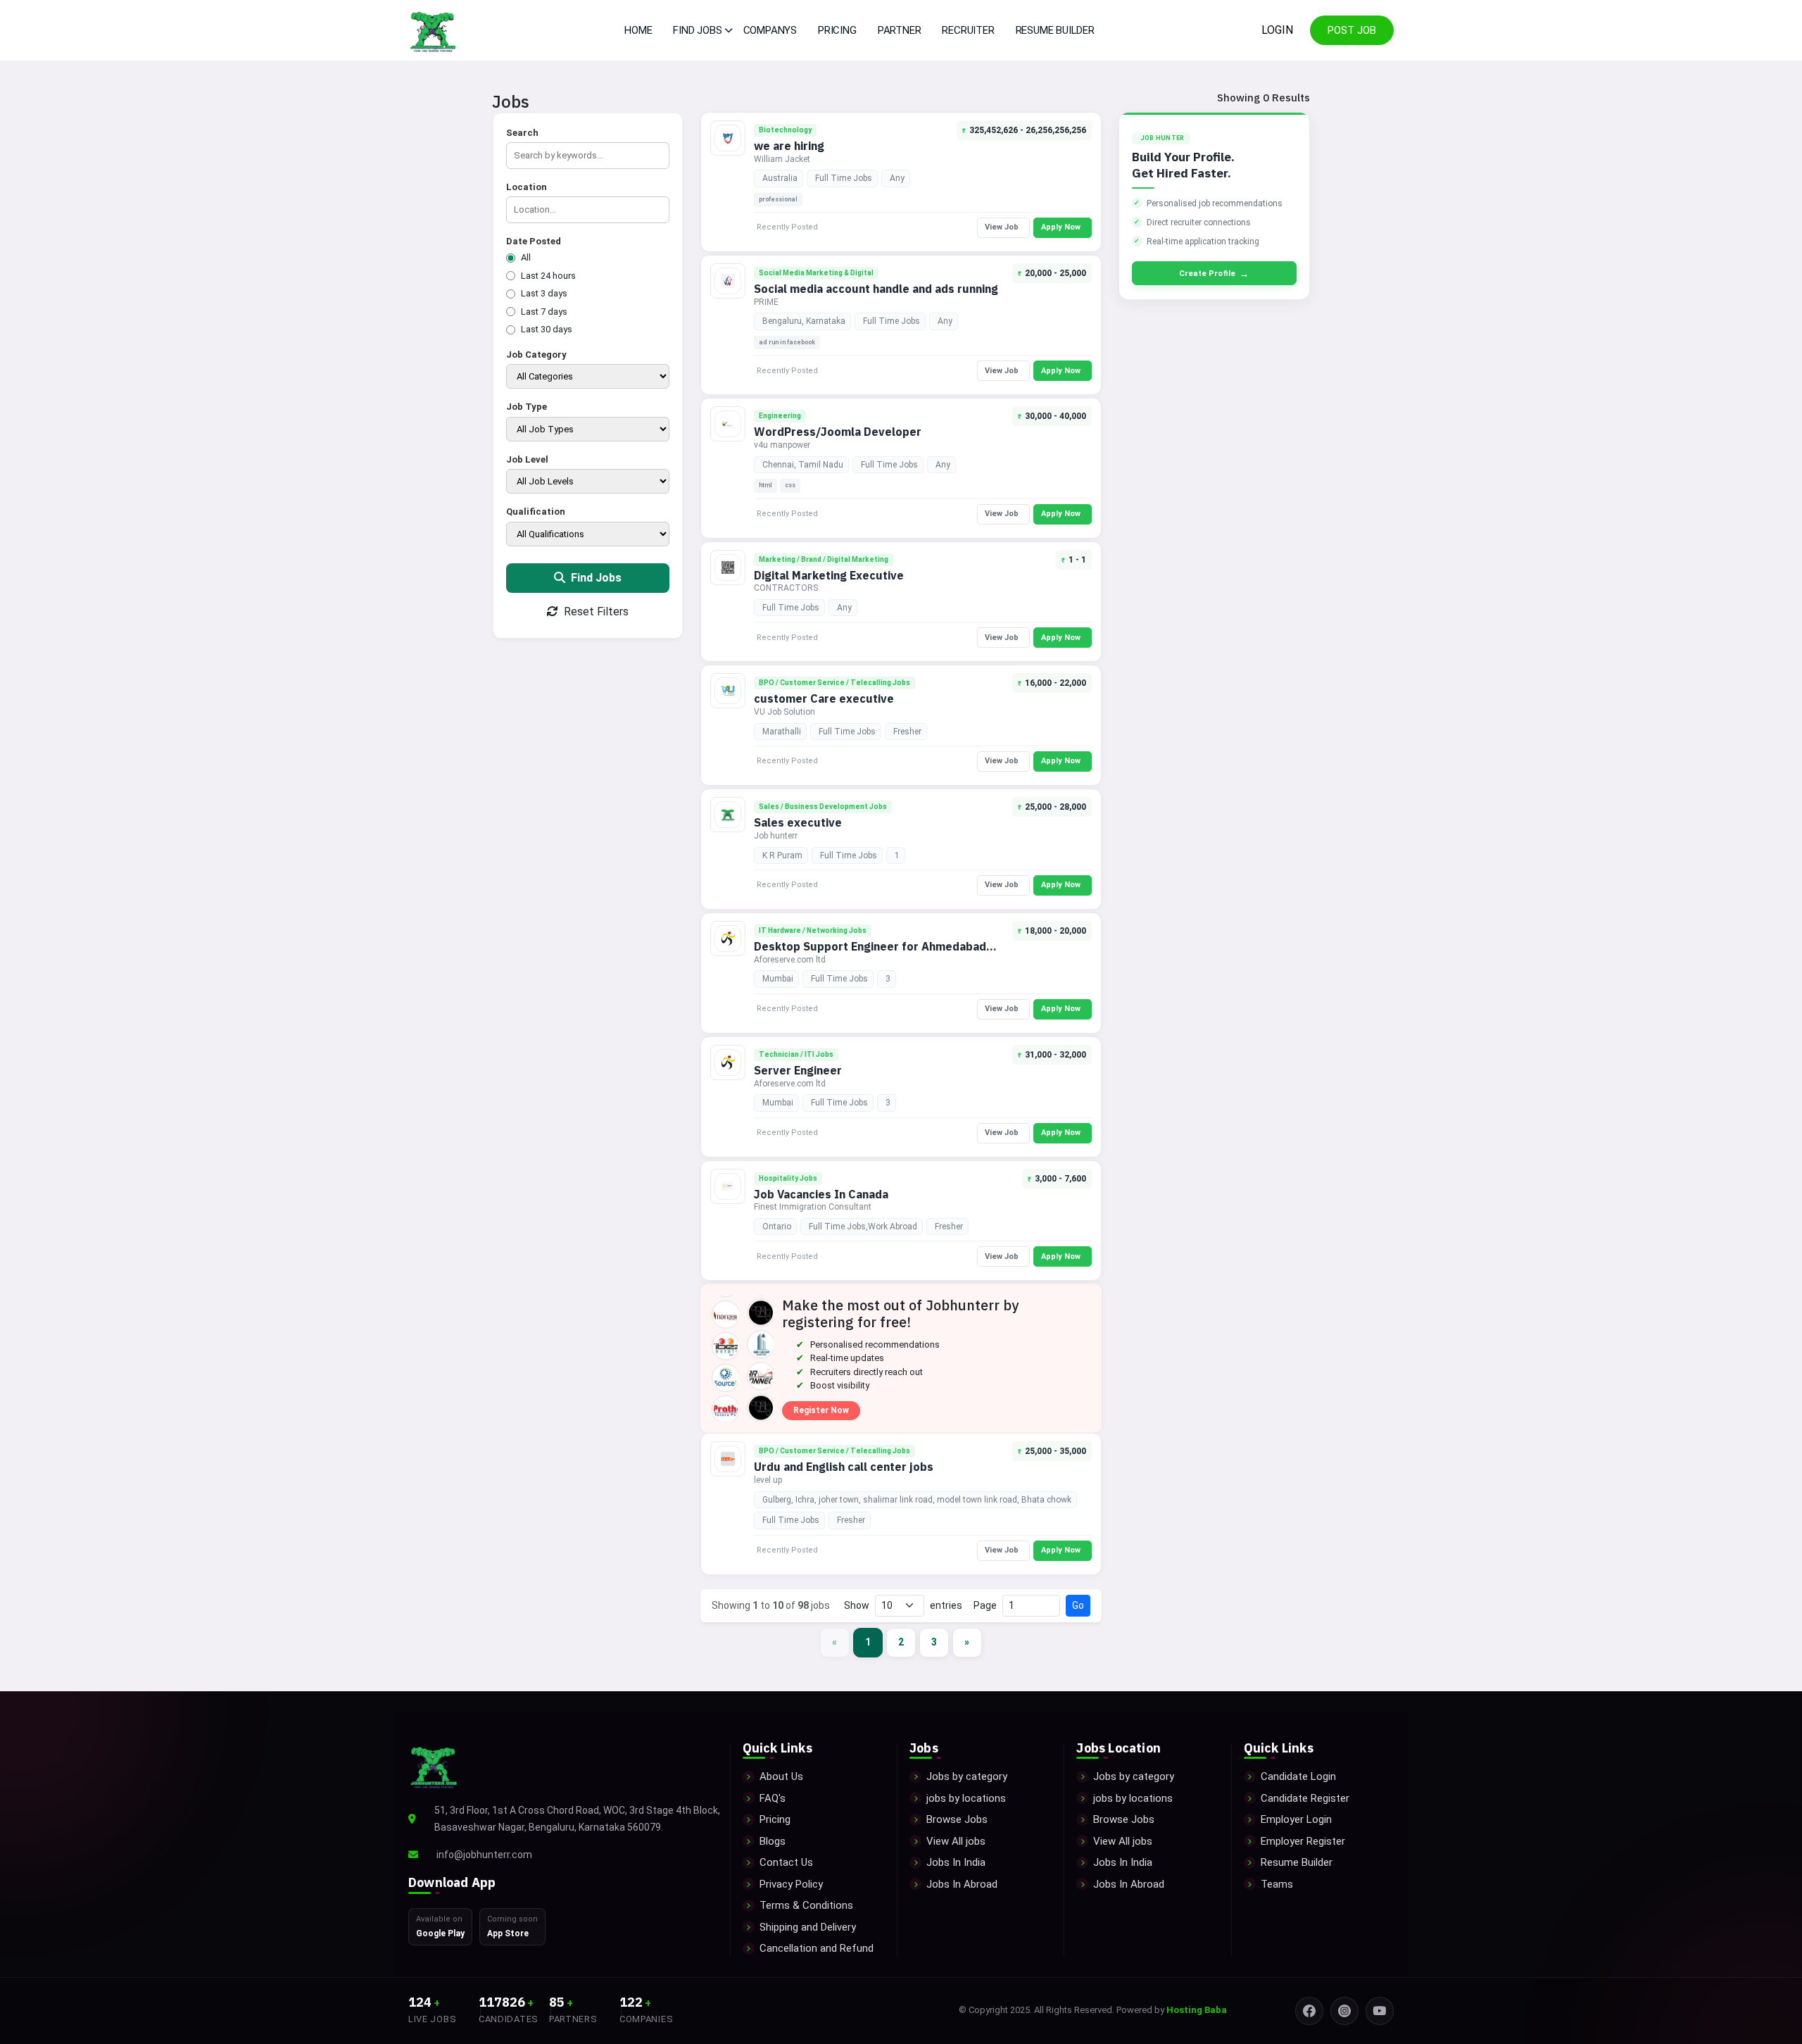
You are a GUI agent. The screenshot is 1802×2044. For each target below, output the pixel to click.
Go (1078, 1605)
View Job (1002, 227)
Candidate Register (1305, 1798)
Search (522, 133)
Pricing (837, 30)
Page (985, 1605)
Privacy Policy (791, 1884)
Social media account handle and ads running (876, 289)
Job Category (536, 355)
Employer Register (1303, 1841)
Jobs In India (956, 1862)
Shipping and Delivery (808, 1927)
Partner (900, 30)
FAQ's (773, 1798)
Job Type (527, 407)
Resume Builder (1055, 30)
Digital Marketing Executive (829, 575)
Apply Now (1061, 227)
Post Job (1352, 30)
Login (1277, 30)
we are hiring (789, 146)
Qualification (536, 512)
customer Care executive (824, 698)
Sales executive (798, 822)
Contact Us (786, 1862)
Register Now (821, 1410)
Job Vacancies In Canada (821, 1194)
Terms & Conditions (806, 1905)
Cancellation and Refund (817, 1948)
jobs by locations (966, 1798)
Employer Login (1296, 1819)
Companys (770, 30)
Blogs (773, 1841)
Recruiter (968, 30)
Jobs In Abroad (962, 1884)
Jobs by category (967, 1776)
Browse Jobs (957, 1819)
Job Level (527, 459)
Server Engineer (798, 1070)
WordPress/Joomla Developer (838, 432)
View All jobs (956, 1841)
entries (946, 1605)
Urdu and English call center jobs (844, 1467)
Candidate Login (1298, 1776)
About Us (781, 1776)
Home (638, 30)
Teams (1277, 1884)
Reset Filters (595, 612)
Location (527, 187)
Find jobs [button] (697, 30)
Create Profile (1214, 274)
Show (857, 1605)
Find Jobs (595, 578)
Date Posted (534, 241)
